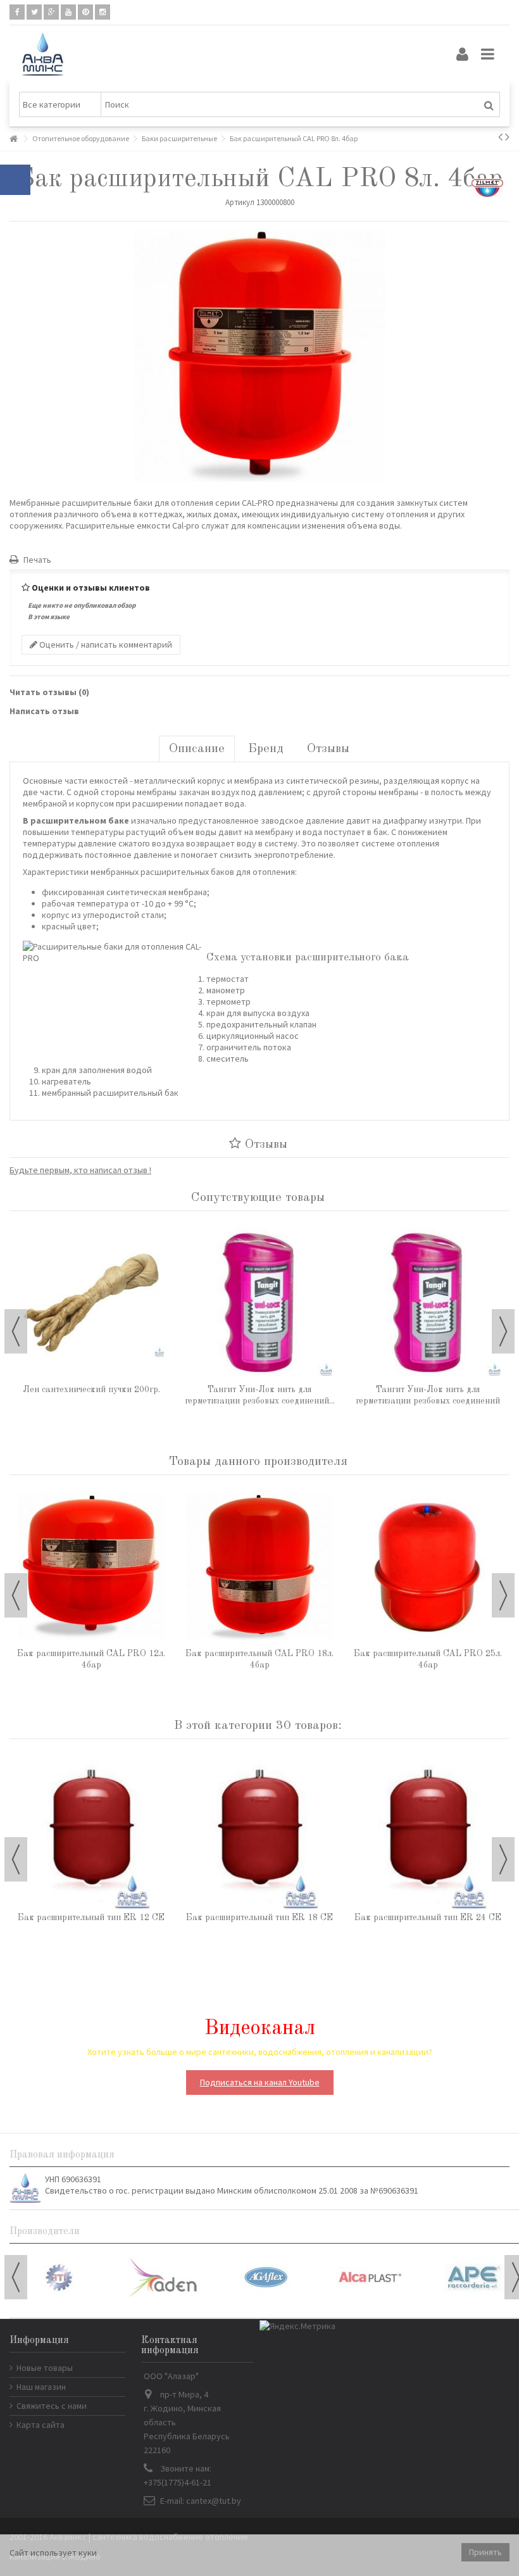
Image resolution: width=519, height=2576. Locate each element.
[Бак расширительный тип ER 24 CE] (428, 1830)
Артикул (240, 202)
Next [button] (503, 1331)
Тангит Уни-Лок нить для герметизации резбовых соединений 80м (428, 1401)
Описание (197, 749)
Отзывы (328, 749)
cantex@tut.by (214, 2501)
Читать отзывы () (49, 692)
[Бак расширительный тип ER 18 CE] (259, 1830)
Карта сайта (41, 2425)
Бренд (266, 749)
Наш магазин (41, 2387)
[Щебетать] (34, 12)
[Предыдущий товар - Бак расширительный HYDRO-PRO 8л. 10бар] (500, 137)
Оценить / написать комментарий (105, 644)
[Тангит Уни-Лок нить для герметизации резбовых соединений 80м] (428, 1302)
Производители (45, 2232)
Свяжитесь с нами (52, 2406)
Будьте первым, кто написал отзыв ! (80, 1170)
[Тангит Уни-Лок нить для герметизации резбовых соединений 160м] (259, 1302)
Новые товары (45, 2368)
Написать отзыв (44, 711)
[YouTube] (68, 12)
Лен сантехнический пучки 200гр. (91, 1390)
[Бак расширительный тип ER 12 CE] (91, 1830)
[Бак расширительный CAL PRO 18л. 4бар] (259, 1566)
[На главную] (13, 139)
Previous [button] (16, 1331)
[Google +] (51, 12)
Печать (36, 560)
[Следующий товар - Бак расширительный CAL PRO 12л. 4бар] (507, 137)
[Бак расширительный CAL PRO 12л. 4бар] (91, 1566)
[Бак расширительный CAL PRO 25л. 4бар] (428, 1566)
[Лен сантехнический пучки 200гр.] (91, 1302)
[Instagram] (103, 12)
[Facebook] (17, 12)
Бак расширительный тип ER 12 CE (91, 1918)
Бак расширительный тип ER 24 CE (428, 1918)
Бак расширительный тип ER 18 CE (259, 1918)
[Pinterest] (85, 12)
